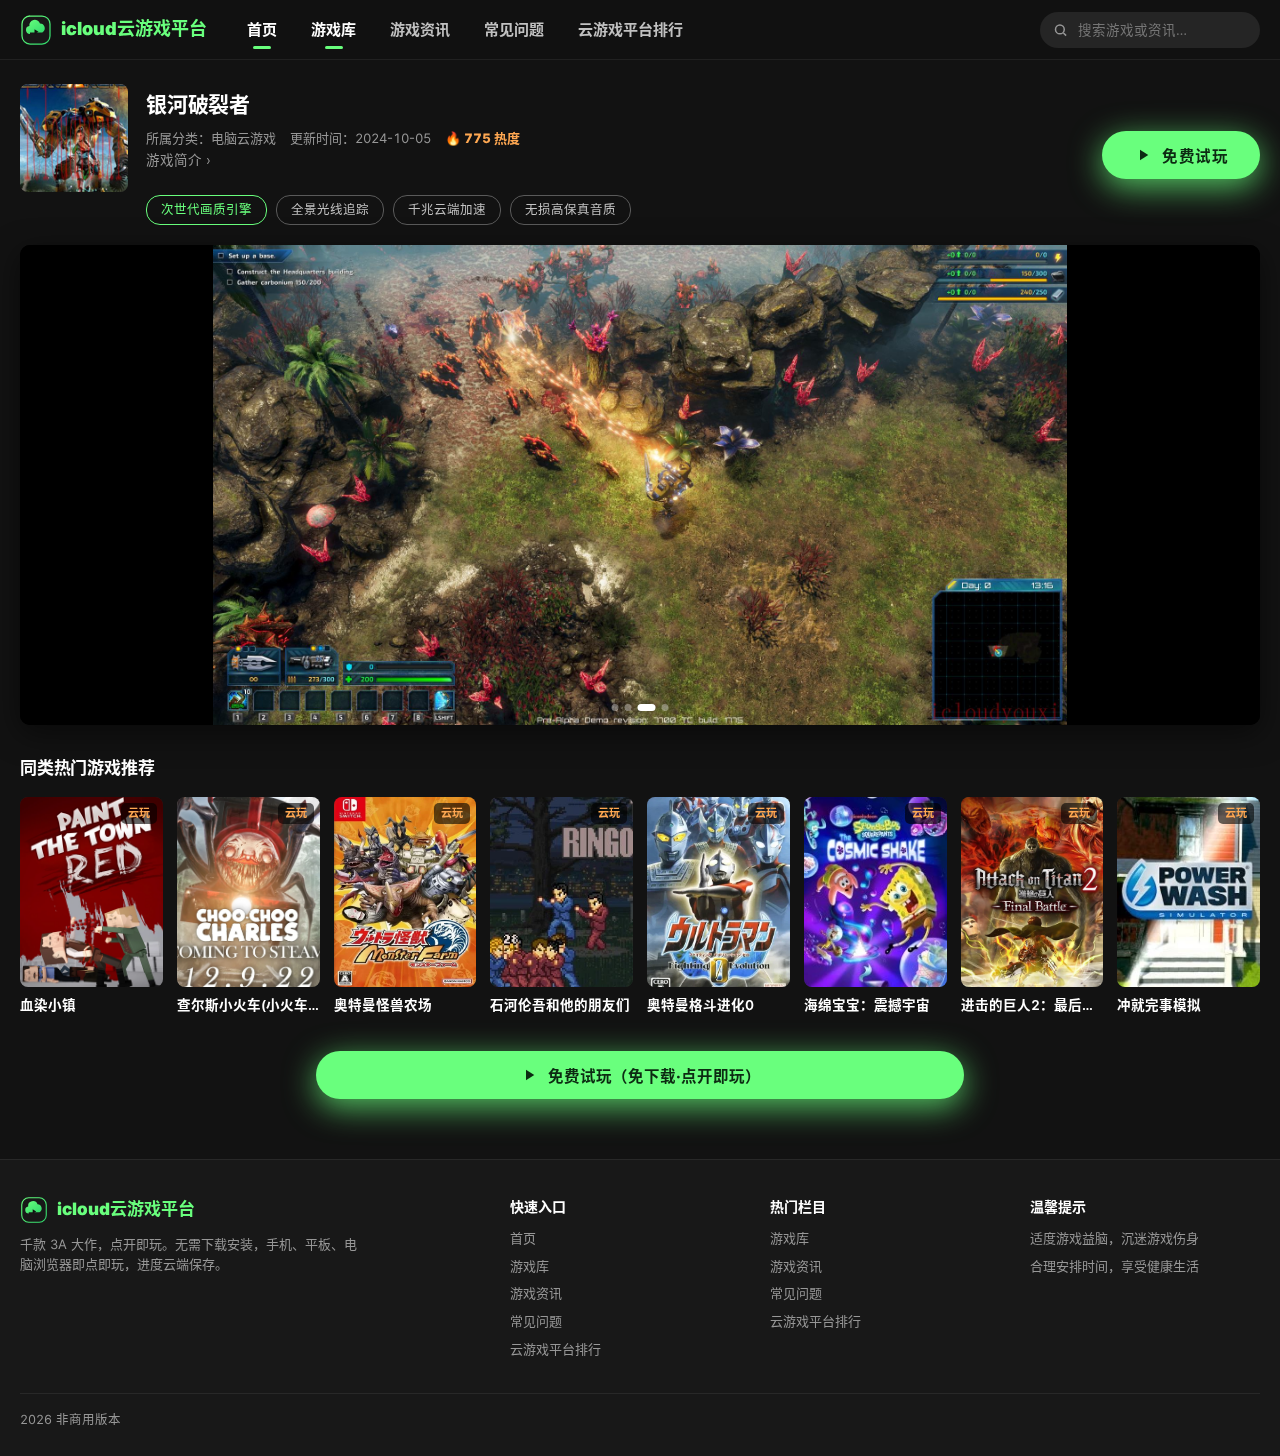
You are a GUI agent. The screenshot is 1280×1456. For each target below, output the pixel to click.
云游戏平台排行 (630, 29)
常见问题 (514, 29)
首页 (262, 29)
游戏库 (333, 29)
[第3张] (641, 707)
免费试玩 (1195, 156)
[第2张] (628, 707)
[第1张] (615, 707)
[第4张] (660, 707)
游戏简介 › (178, 160)
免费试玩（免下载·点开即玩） (654, 1076)
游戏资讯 (420, 29)
